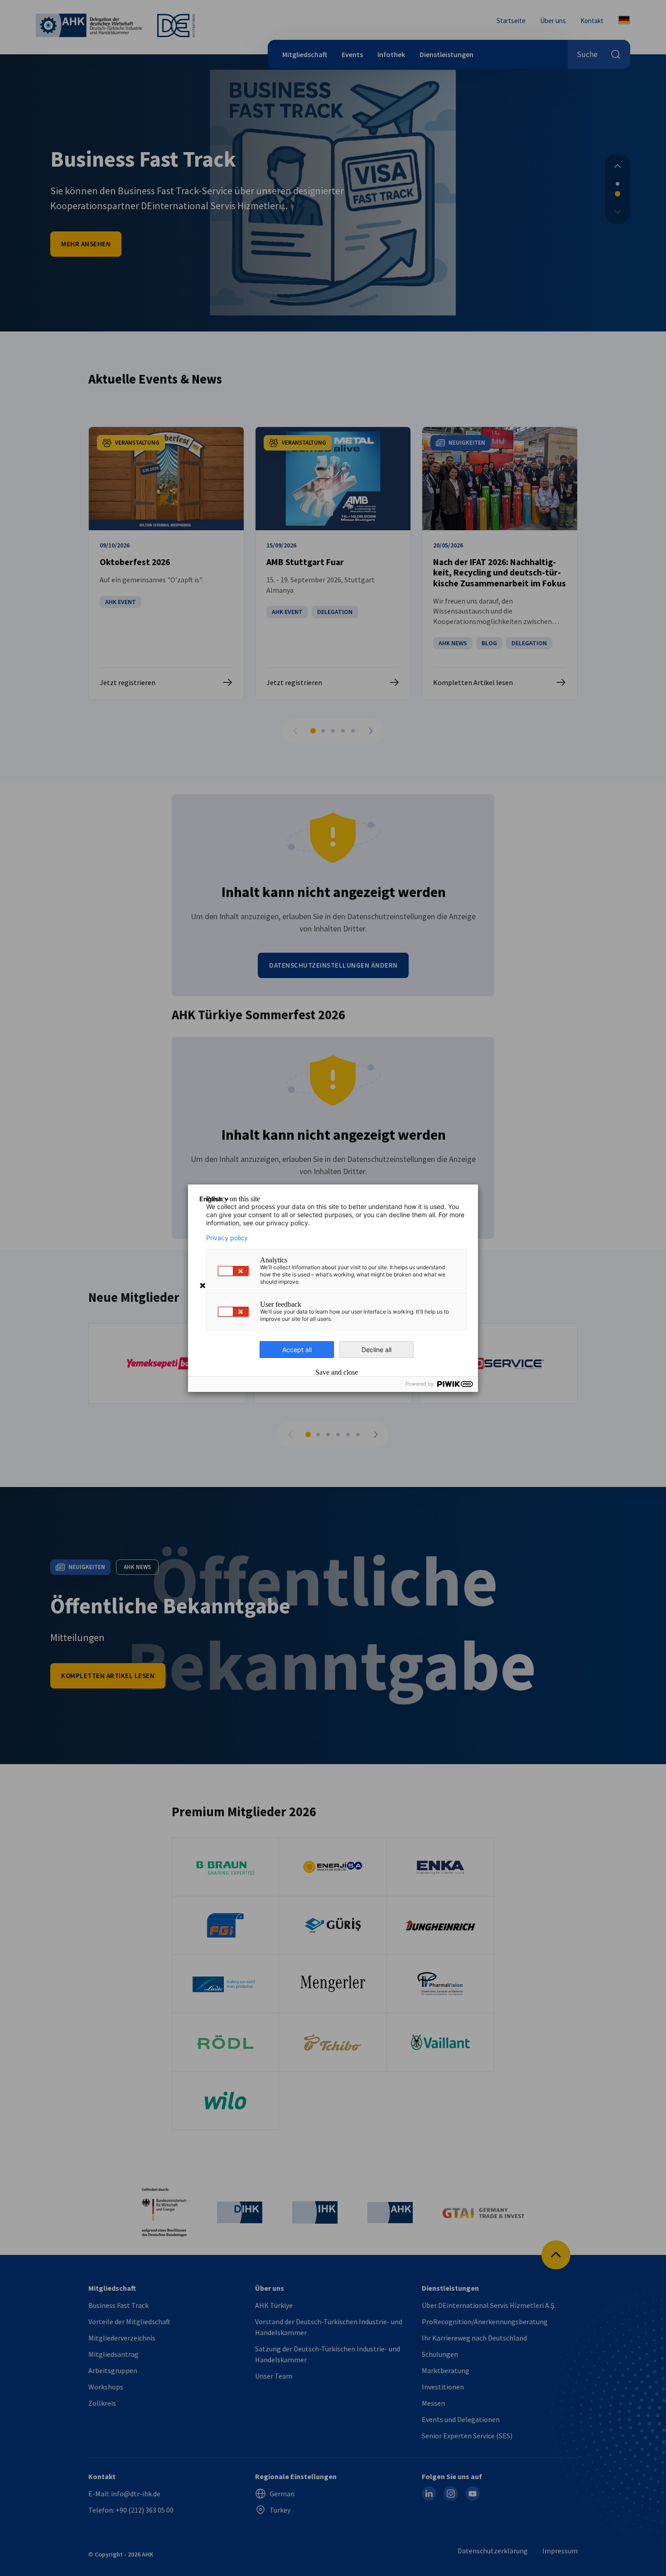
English (211, 1199)
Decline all (376, 1350)
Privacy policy (227, 1238)
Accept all (297, 1350)
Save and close (337, 1372)
